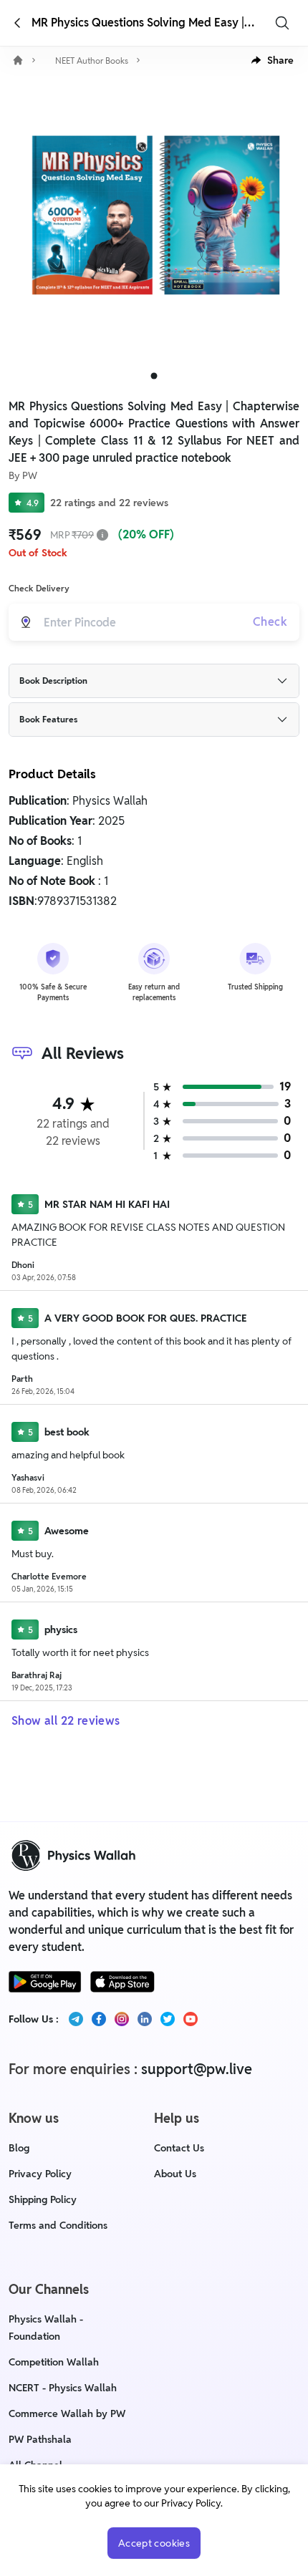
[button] (273, 60)
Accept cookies (154, 2543)
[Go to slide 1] (154, 376)
